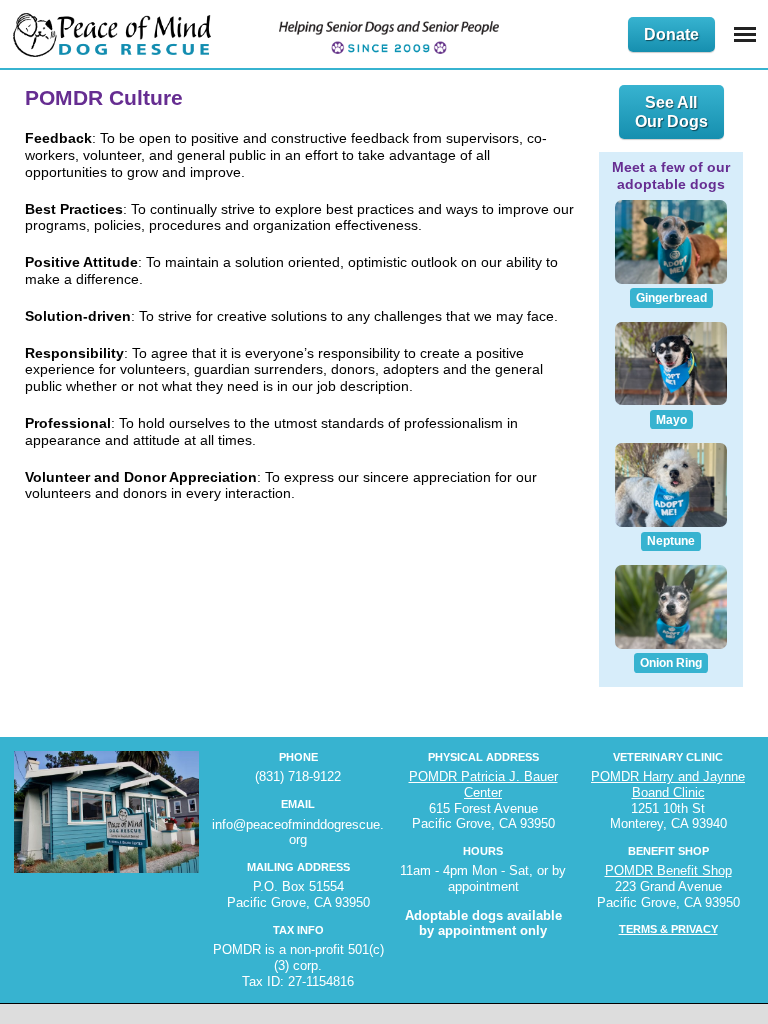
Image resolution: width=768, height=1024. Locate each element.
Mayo (671, 420)
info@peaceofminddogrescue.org (298, 832)
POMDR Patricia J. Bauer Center (483, 784)
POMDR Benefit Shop (668, 870)
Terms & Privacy (668, 929)
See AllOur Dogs (671, 112)
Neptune (671, 541)
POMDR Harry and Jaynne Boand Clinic (668, 784)
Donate (671, 34)
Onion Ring (671, 663)
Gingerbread (671, 298)
